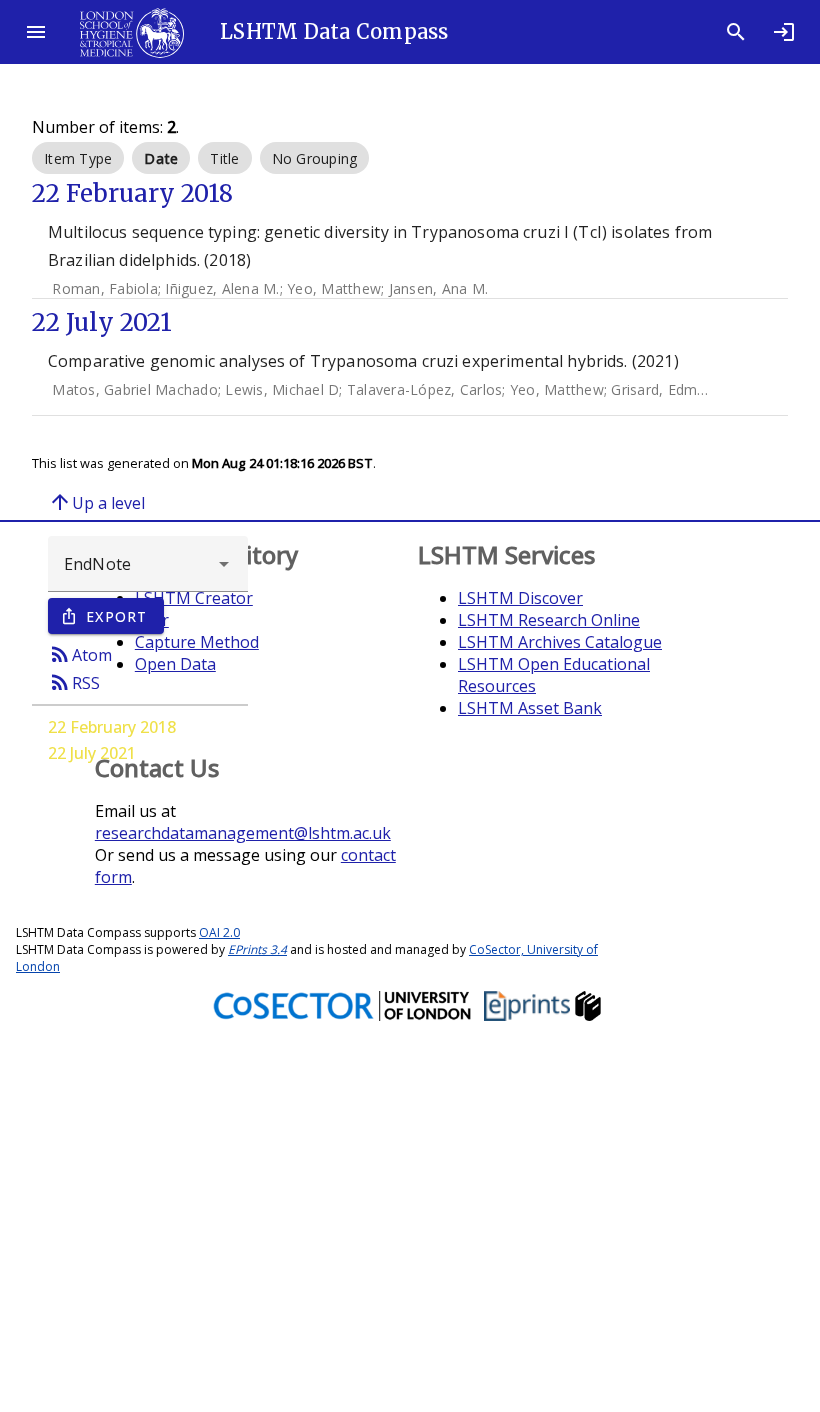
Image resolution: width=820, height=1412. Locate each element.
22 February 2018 (112, 727)
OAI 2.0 (219, 932)
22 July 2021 (92, 753)
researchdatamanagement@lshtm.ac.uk (243, 833)
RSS (74, 682)
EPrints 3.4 (257, 949)
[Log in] (784, 32)
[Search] (736, 32)
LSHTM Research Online (549, 620)
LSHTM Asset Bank (530, 708)
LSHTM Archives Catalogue (560, 642)
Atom (80, 654)
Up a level (96, 502)
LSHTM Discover (520, 598)
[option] (78, 158)
